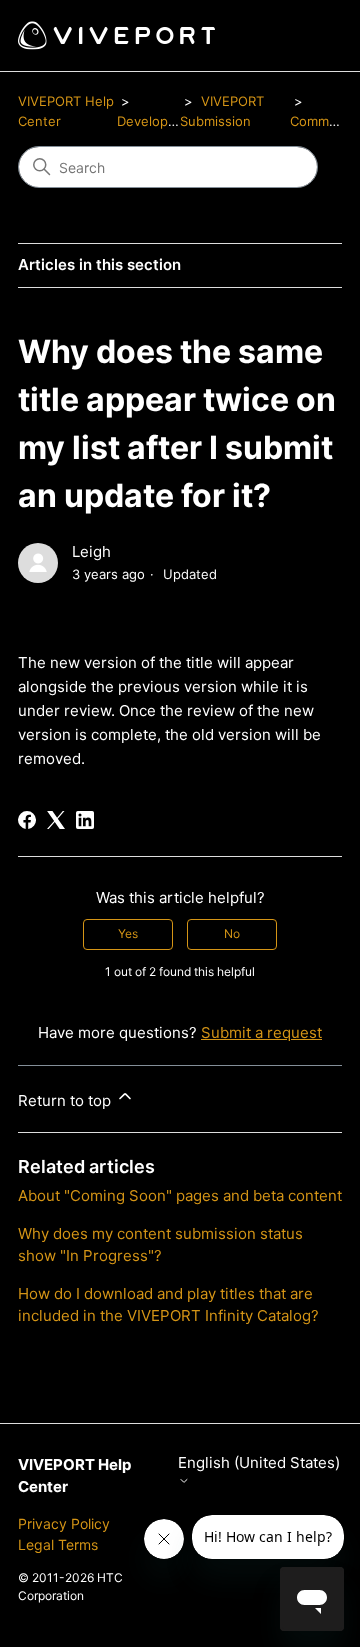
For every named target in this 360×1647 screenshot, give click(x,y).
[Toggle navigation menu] (306, 36)
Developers (152, 121)
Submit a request (261, 1032)
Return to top (66, 1100)
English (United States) (259, 1463)
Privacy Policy (64, 1523)
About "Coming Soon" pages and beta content (180, 1195)
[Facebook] (27, 820)
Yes (128, 933)
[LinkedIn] (85, 820)
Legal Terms (58, 1544)
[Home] (116, 35)
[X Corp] (56, 820)
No (232, 933)
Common (317, 121)
